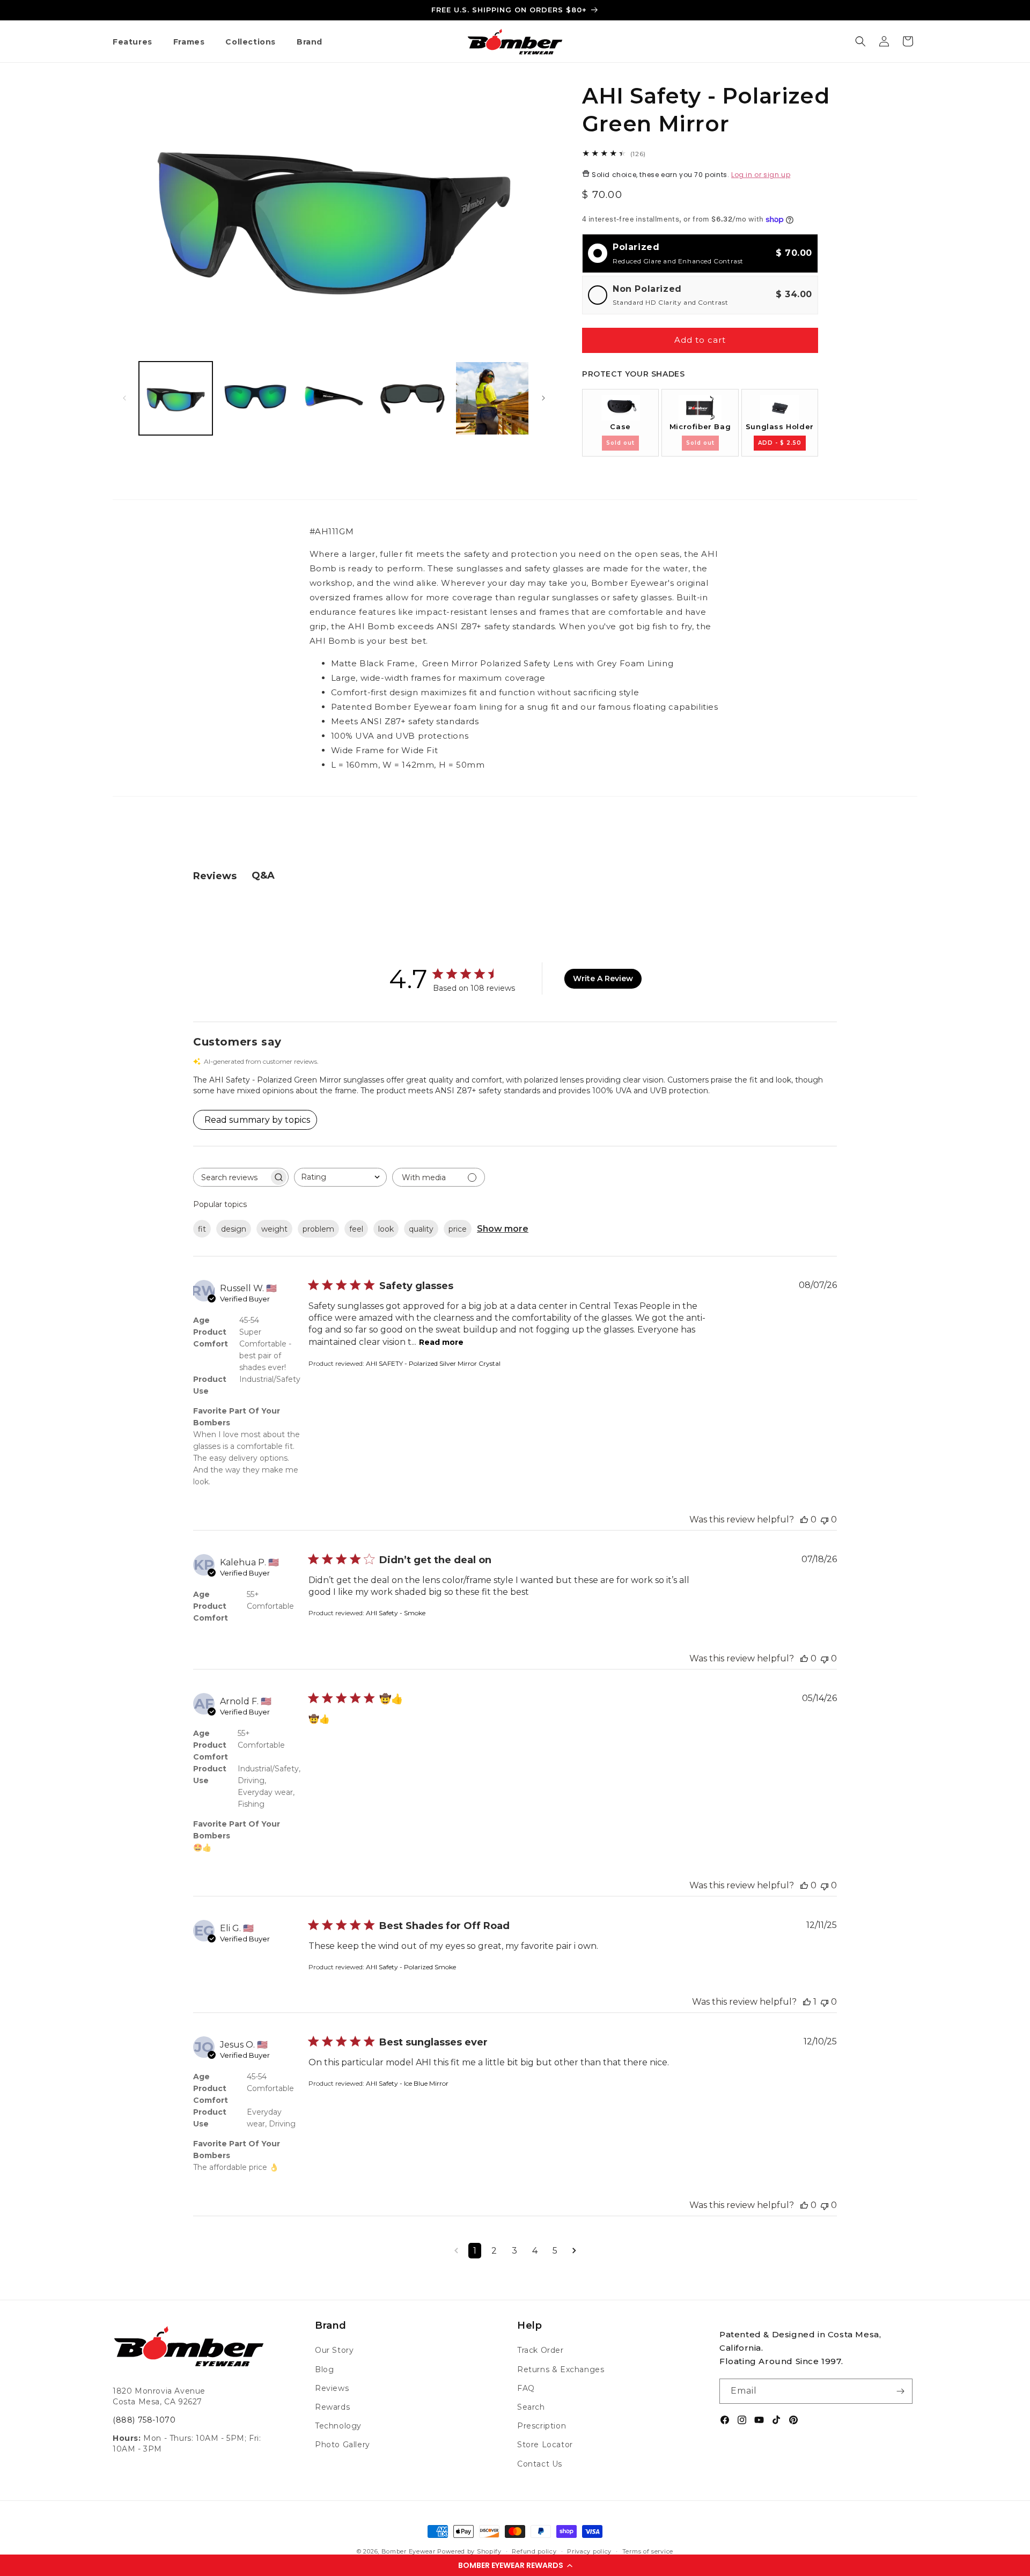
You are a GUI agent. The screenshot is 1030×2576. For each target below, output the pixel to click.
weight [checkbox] (274, 1229)
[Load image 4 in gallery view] (413, 398)
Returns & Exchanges (561, 2369)
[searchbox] (231, 1177)
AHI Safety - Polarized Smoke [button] (411, 1967)
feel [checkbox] (356, 1229)
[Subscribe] (900, 2391)
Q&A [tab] (263, 875)
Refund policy (534, 2551)
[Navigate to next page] (574, 2251)
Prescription (542, 2426)
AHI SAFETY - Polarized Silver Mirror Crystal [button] (433, 1363)
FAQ (526, 2388)
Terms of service (648, 2551)
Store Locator (545, 2445)
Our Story (334, 2350)
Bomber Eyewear (409, 2551)
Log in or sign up (761, 175)
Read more (441, 1342)
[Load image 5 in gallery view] (492, 398)
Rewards (332, 2407)
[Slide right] (543, 398)
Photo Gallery (343, 2445)
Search (531, 2407)
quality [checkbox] (421, 1229)
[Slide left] (124, 398)
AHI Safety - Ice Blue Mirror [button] (407, 2083)
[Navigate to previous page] (456, 2251)
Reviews (332, 2388)
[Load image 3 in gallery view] (334, 398)
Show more (503, 1229)
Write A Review (603, 978)
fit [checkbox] (202, 1229)
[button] (515, 2565)
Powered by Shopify (469, 2551)
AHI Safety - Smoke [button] (396, 1613)
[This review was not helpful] (825, 1519)
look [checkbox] (386, 1229)
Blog (324, 2369)
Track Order (540, 2350)
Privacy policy (589, 2551)
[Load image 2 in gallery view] (255, 398)
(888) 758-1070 (144, 2420)
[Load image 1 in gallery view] (176, 398)
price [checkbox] (458, 1229)
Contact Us (540, 2464)
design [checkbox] (234, 1229)
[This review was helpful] (804, 1519)
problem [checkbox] (318, 1229)
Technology (338, 2426)
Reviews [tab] (215, 876)
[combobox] (340, 1177)
